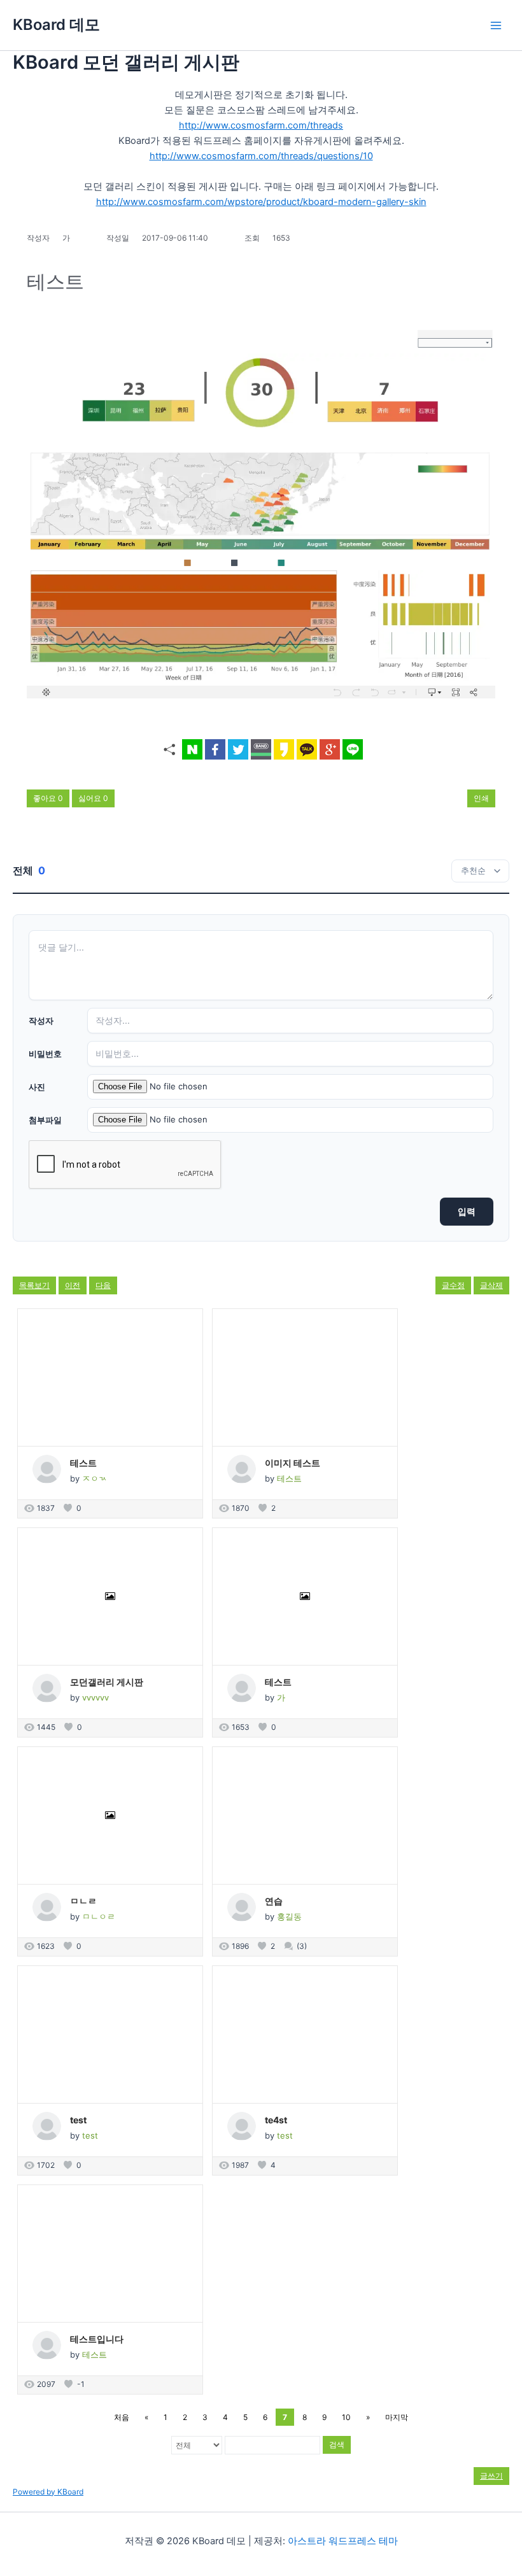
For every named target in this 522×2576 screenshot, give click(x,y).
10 (346, 2417)
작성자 (41, 1021)
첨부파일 (45, 1120)
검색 (337, 2445)
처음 (122, 2417)
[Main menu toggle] (496, 25)
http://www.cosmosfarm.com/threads (261, 125)
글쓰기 (491, 2476)
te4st (276, 2120)
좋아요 (48, 798)
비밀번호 (45, 1054)
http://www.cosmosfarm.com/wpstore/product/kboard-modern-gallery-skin (261, 202)
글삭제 (491, 1285)
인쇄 (481, 798)
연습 (274, 1901)
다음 (103, 1285)
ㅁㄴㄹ (83, 1901)
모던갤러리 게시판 (107, 1682)
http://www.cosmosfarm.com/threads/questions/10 (261, 156)
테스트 (83, 1463)
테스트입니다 (97, 2339)
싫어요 (93, 798)
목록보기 (34, 1285)
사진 (37, 1087)
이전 (73, 1285)
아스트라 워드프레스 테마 (343, 2541)
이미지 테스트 (293, 1463)
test (78, 2120)
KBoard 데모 (56, 25)
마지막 (397, 2417)
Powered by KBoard (48, 2492)
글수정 (453, 1285)
